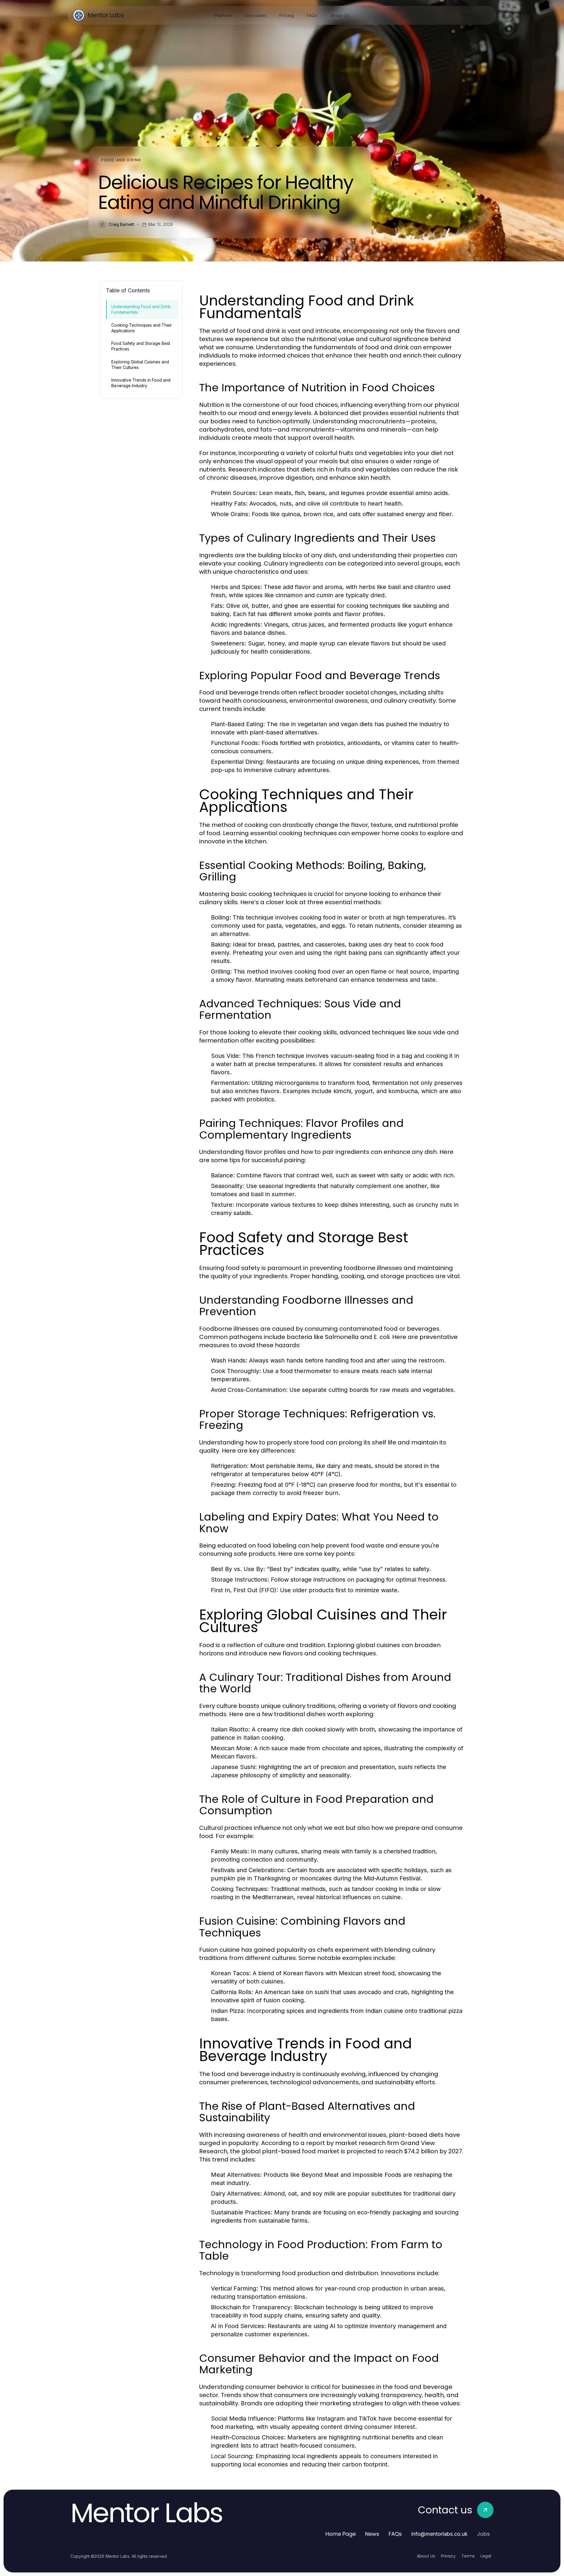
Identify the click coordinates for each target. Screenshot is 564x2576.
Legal (486, 2556)
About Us (426, 2556)
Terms (468, 2556)
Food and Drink (121, 160)
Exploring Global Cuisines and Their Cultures (140, 365)
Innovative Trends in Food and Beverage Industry (141, 383)
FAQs (395, 2534)
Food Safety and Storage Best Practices (141, 346)
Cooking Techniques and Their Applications (142, 328)
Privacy (448, 2556)
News (372, 2534)
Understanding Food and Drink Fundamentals (141, 309)
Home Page (341, 2534)
